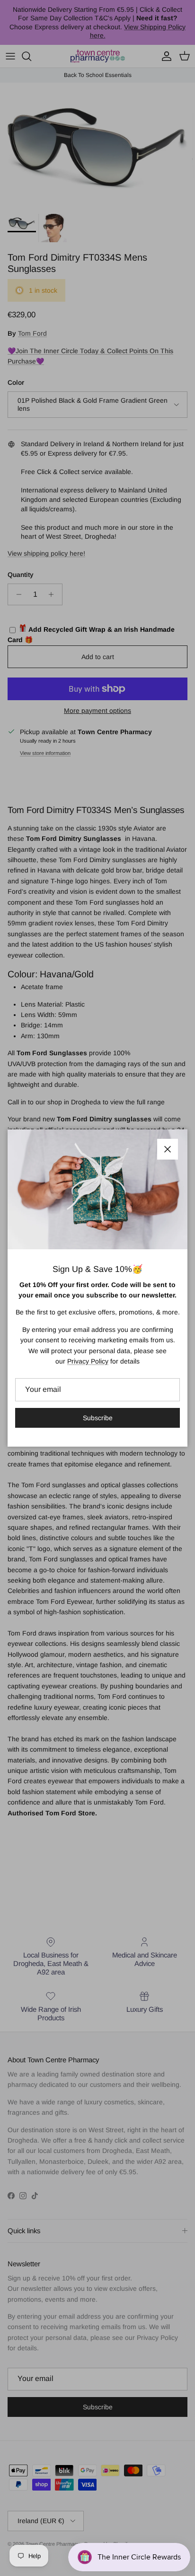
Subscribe (98, 1418)
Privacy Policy (88, 1361)
